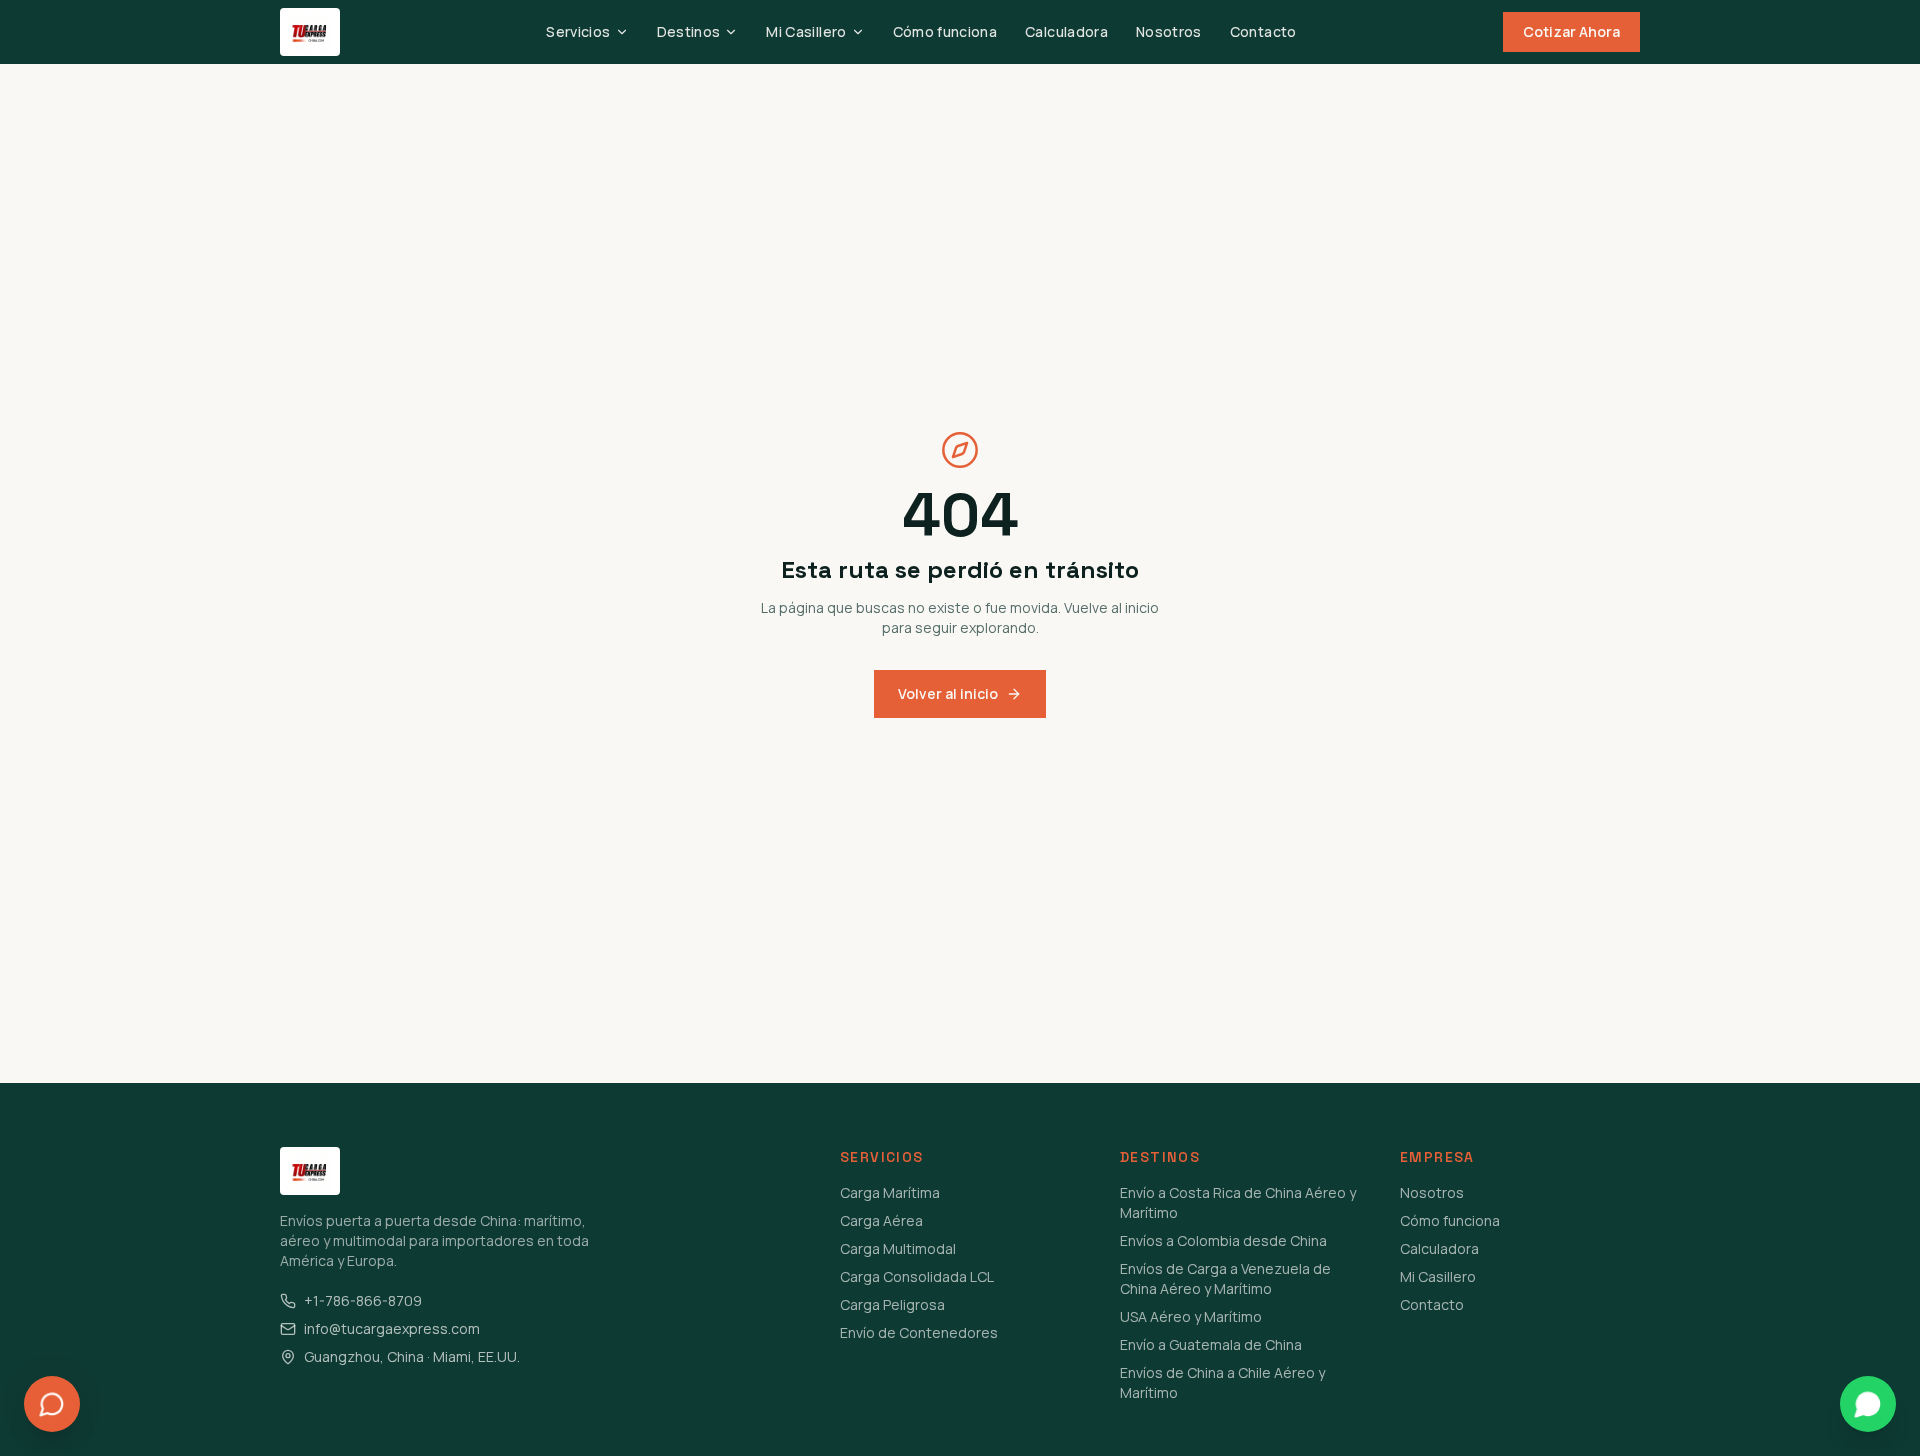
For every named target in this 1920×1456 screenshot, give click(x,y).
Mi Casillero (806, 31)
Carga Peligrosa (892, 1304)
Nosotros (1169, 31)
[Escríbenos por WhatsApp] (1868, 1404)
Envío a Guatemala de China (1211, 1344)
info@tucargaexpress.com (392, 1328)
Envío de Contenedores (919, 1332)
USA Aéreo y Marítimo (1191, 1316)
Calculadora (1066, 31)
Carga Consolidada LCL (917, 1276)
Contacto (1263, 31)
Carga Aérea (881, 1220)
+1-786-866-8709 (363, 1300)
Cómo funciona (945, 31)
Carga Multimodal (898, 1248)
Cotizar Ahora (1571, 31)
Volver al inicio (948, 693)
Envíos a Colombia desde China (1223, 1240)
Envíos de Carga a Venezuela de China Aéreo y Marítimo (1225, 1278)
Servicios (578, 31)
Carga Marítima (890, 1192)
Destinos (689, 31)
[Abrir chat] (52, 1404)
